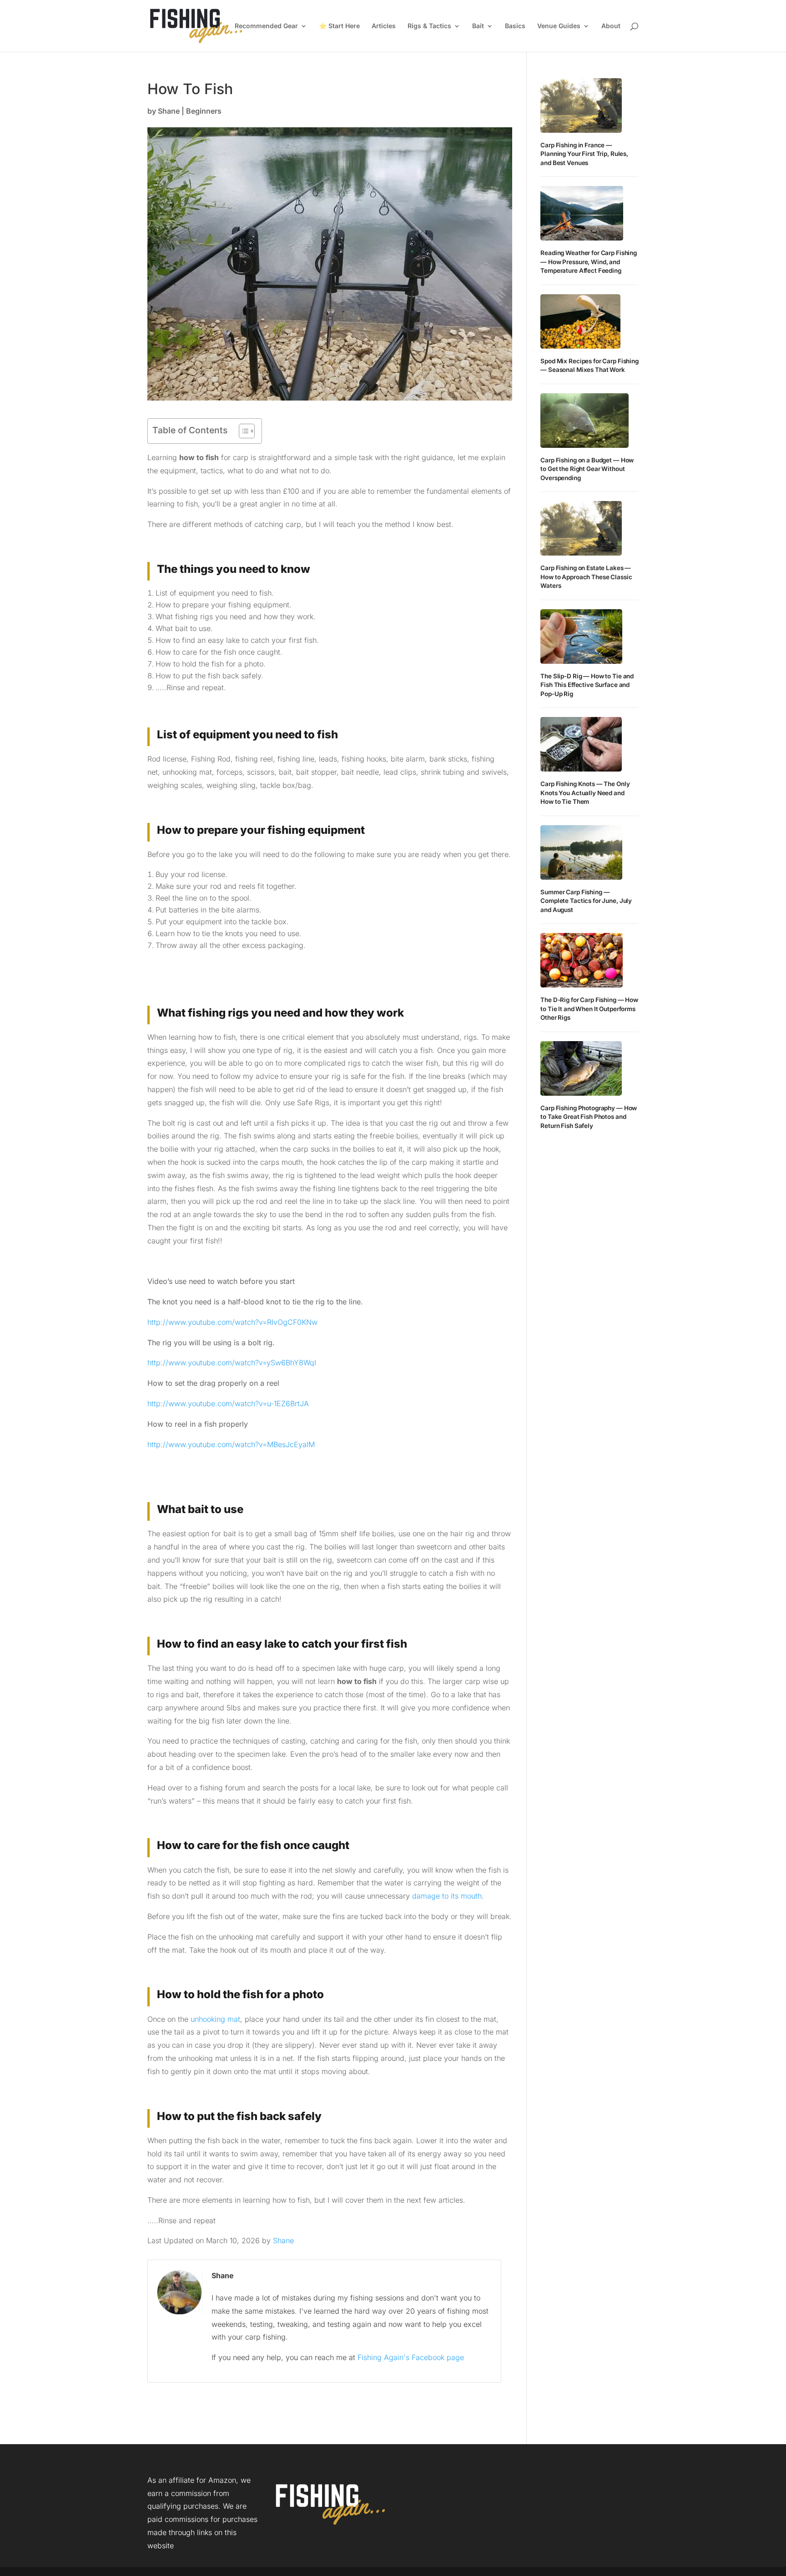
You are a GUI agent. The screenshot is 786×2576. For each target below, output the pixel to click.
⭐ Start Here (339, 26)
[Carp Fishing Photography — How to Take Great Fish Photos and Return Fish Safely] (581, 1068)
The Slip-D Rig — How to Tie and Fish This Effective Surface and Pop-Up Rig (587, 685)
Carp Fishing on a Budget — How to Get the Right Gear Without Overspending (587, 469)
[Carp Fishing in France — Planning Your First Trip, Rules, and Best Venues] (581, 105)
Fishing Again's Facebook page (411, 2357)
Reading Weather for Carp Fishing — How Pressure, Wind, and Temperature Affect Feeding (589, 262)
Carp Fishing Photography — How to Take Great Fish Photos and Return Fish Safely (589, 1117)
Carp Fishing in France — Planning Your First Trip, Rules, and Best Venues (584, 154)
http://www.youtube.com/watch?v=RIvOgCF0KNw (232, 1322)
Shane (169, 111)
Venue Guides (559, 26)
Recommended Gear (266, 26)
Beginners (204, 111)
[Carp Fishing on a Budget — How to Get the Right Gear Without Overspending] (584, 421)
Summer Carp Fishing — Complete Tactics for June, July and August (586, 901)
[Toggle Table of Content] (242, 431)
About (611, 26)
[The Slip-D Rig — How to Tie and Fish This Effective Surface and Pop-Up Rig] (581, 636)
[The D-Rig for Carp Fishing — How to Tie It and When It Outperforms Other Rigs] (582, 960)
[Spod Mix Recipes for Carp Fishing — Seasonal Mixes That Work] (580, 321)
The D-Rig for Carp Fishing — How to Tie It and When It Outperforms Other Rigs (589, 1009)
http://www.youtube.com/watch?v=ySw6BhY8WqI (232, 1363)
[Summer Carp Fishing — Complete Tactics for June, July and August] (581, 852)
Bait (478, 26)
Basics (515, 26)
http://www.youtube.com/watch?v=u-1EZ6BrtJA (228, 1403)
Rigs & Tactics (429, 26)
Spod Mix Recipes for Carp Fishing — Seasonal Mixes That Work (589, 366)
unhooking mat (215, 2019)
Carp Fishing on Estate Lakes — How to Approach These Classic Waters (586, 577)
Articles (384, 26)
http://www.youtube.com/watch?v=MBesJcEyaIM (231, 1444)
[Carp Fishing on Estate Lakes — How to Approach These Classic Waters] (581, 528)
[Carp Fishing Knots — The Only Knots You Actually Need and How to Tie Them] (581, 744)
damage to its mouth (447, 1896)
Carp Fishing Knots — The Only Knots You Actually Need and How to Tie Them (585, 793)
